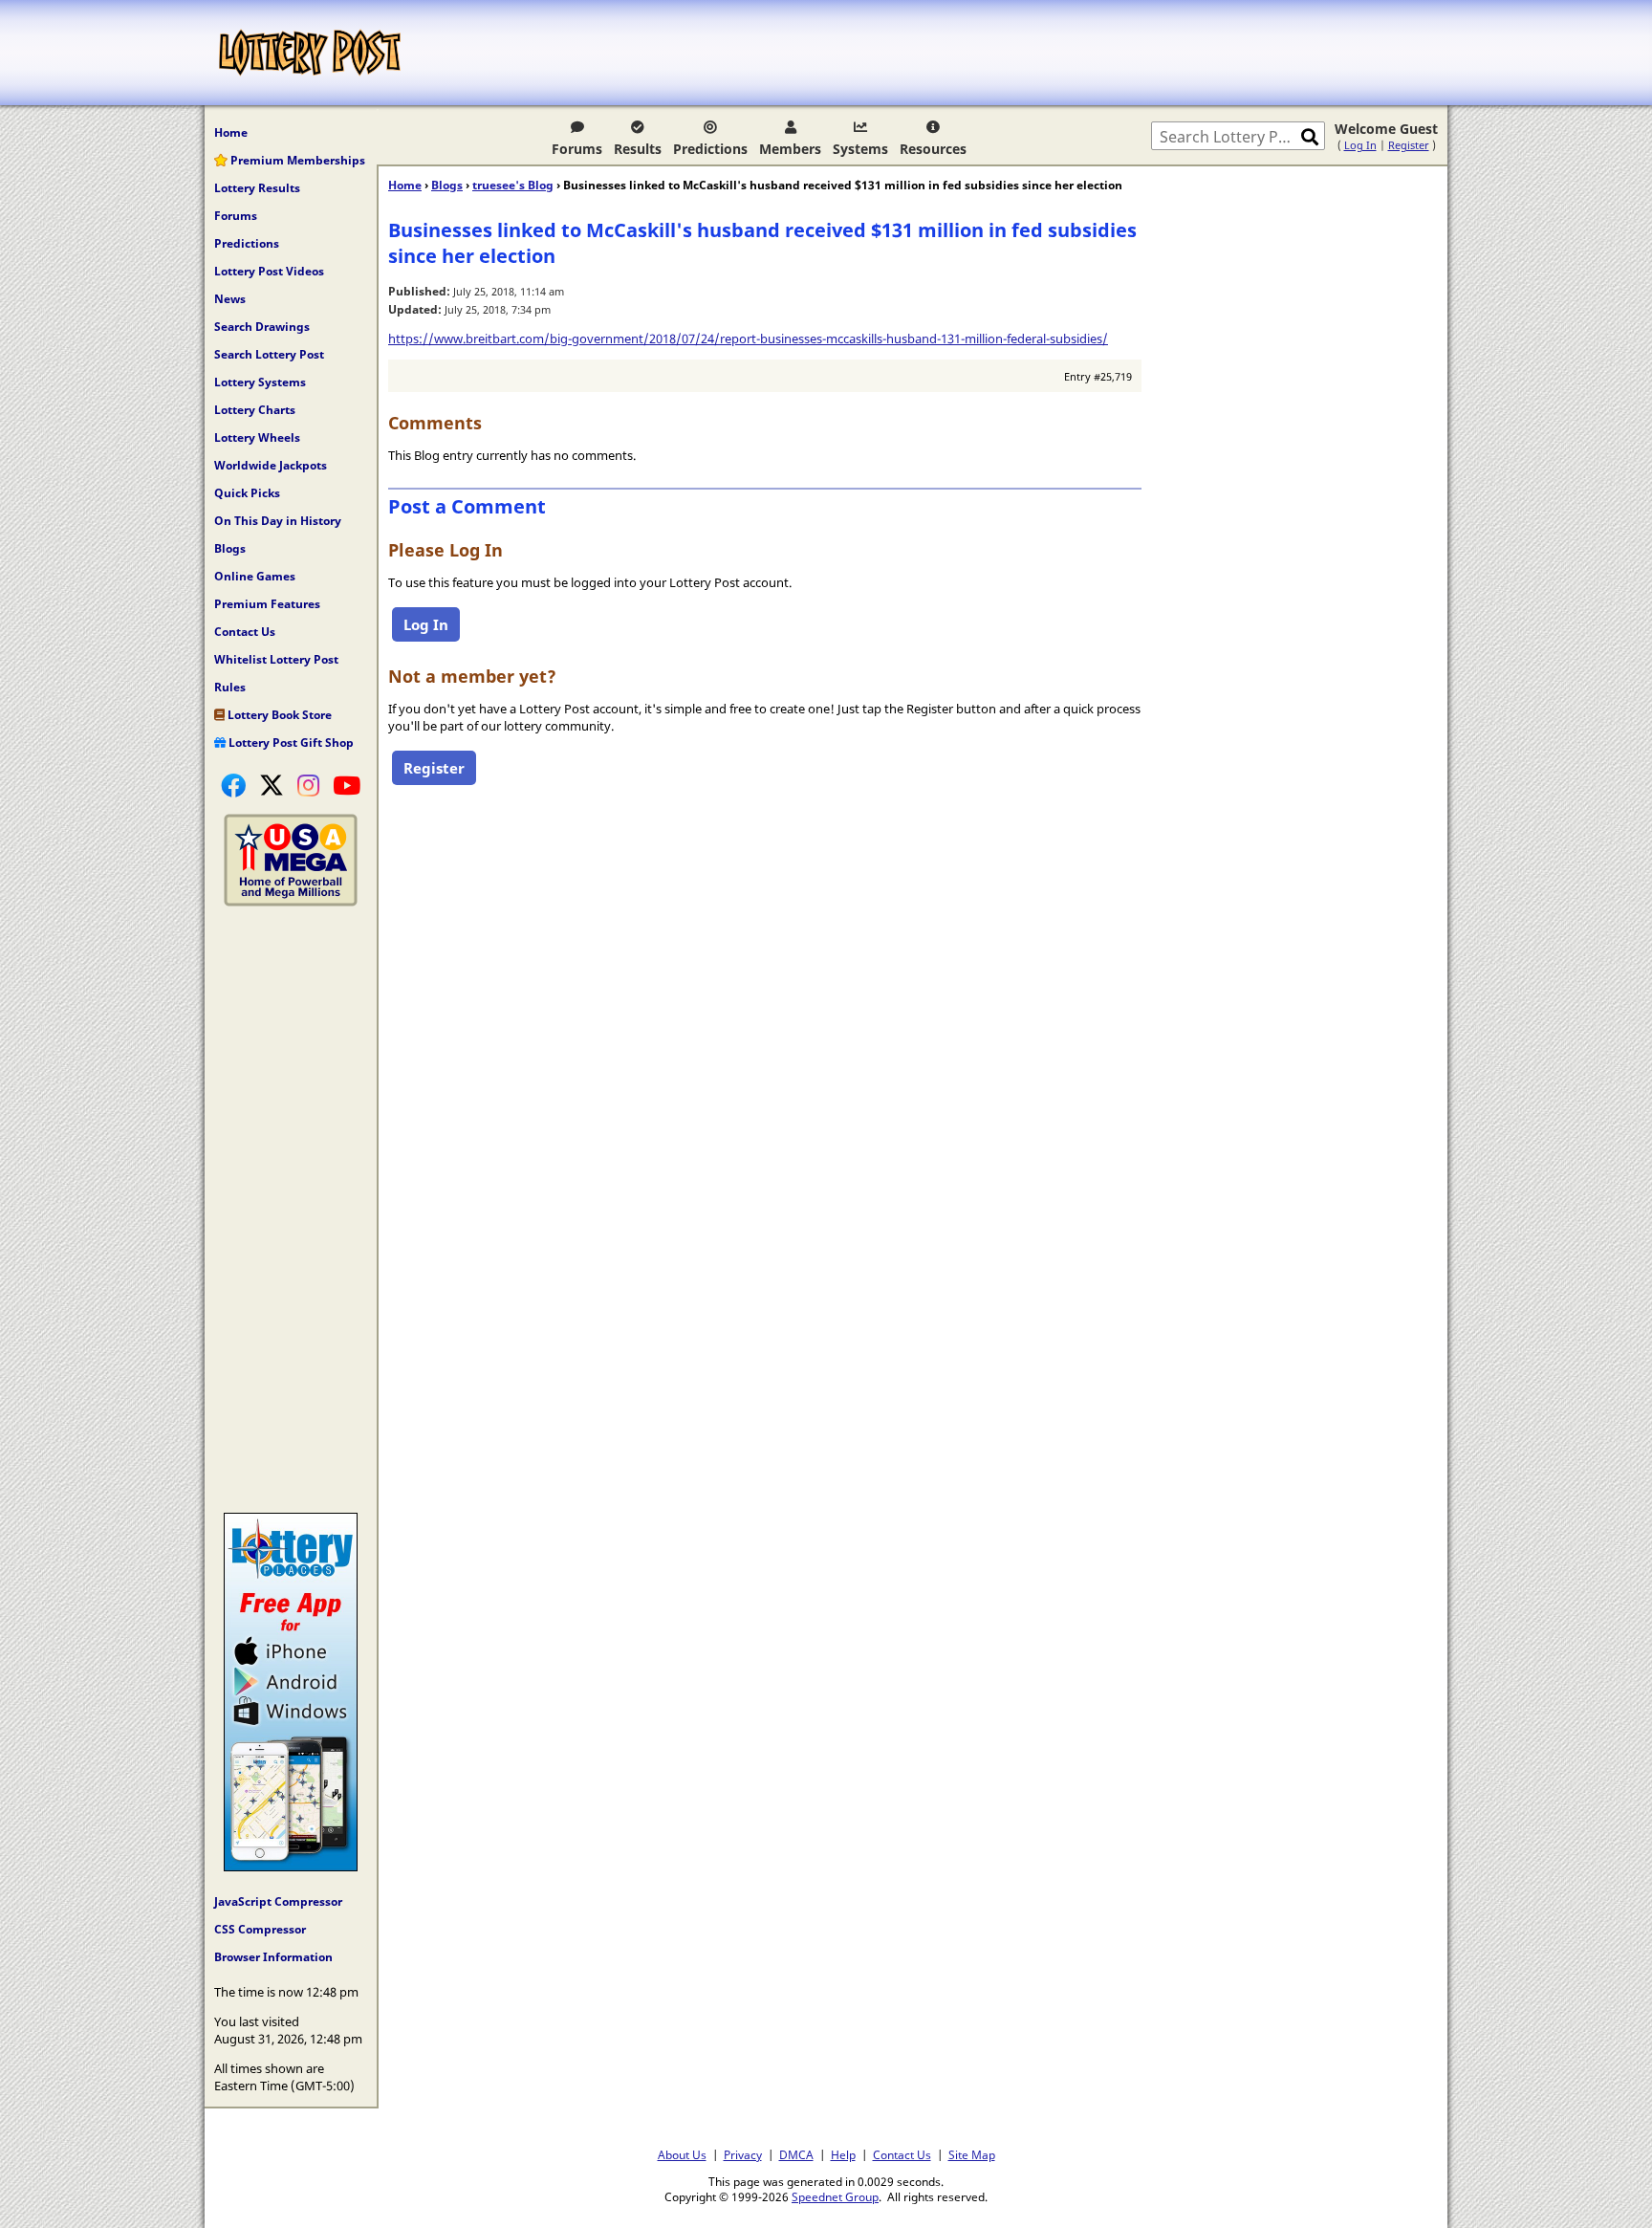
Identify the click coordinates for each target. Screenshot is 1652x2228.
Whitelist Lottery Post (276, 659)
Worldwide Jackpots (271, 465)
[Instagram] (308, 785)
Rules (230, 687)
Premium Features (267, 604)
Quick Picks (247, 493)
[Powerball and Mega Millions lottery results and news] (291, 902)
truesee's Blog (513, 185)
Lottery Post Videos (269, 271)
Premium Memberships (296, 160)
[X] (272, 785)
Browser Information (273, 1957)
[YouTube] (347, 785)
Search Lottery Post (269, 354)
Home (231, 132)
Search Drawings (262, 327)
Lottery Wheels (257, 437)
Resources (933, 149)
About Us (682, 2154)
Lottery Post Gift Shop (290, 743)
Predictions (710, 149)
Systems (860, 149)
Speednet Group (835, 2196)
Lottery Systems (260, 382)
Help (843, 2154)
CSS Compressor (260, 1929)
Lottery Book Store (278, 715)
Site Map (972, 2154)
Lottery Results (257, 188)
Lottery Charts (255, 410)
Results (638, 149)
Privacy (743, 2154)
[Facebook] (233, 785)
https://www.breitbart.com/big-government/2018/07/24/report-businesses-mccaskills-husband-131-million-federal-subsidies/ (748, 339)
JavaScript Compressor (278, 1901)
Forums (577, 149)
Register (1409, 145)
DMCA (796, 2154)
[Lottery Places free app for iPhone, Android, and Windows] (291, 1867)
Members (790, 149)
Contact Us (245, 632)
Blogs (230, 548)
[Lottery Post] (310, 53)
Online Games (255, 576)
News (230, 299)
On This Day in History (278, 521)
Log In (1360, 145)
